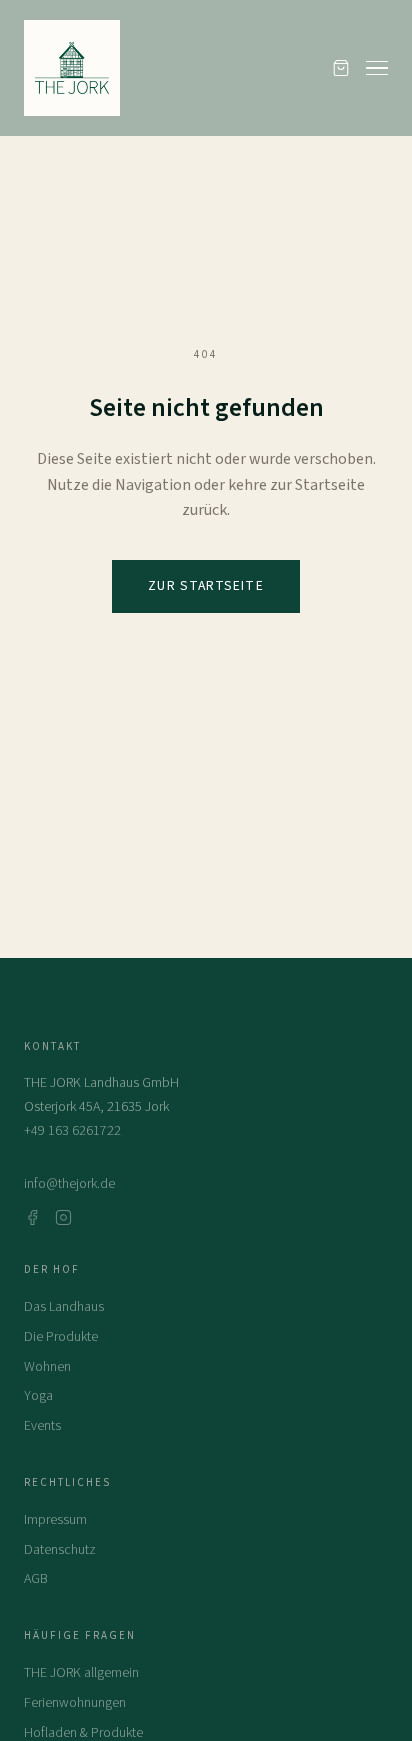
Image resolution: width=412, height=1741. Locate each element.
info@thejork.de (69, 1184)
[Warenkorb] (341, 68)
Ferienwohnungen (75, 1703)
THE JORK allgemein (81, 1673)
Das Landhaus (64, 1307)
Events (42, 1426)
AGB (36, 1579)
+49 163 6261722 (72, 1131)
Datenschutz (60, 1550)
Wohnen (47, 1367)
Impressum (55, 1520)
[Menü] (377, 68)
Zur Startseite (205, 585)
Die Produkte (61, 1337)
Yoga (38, 1396)
